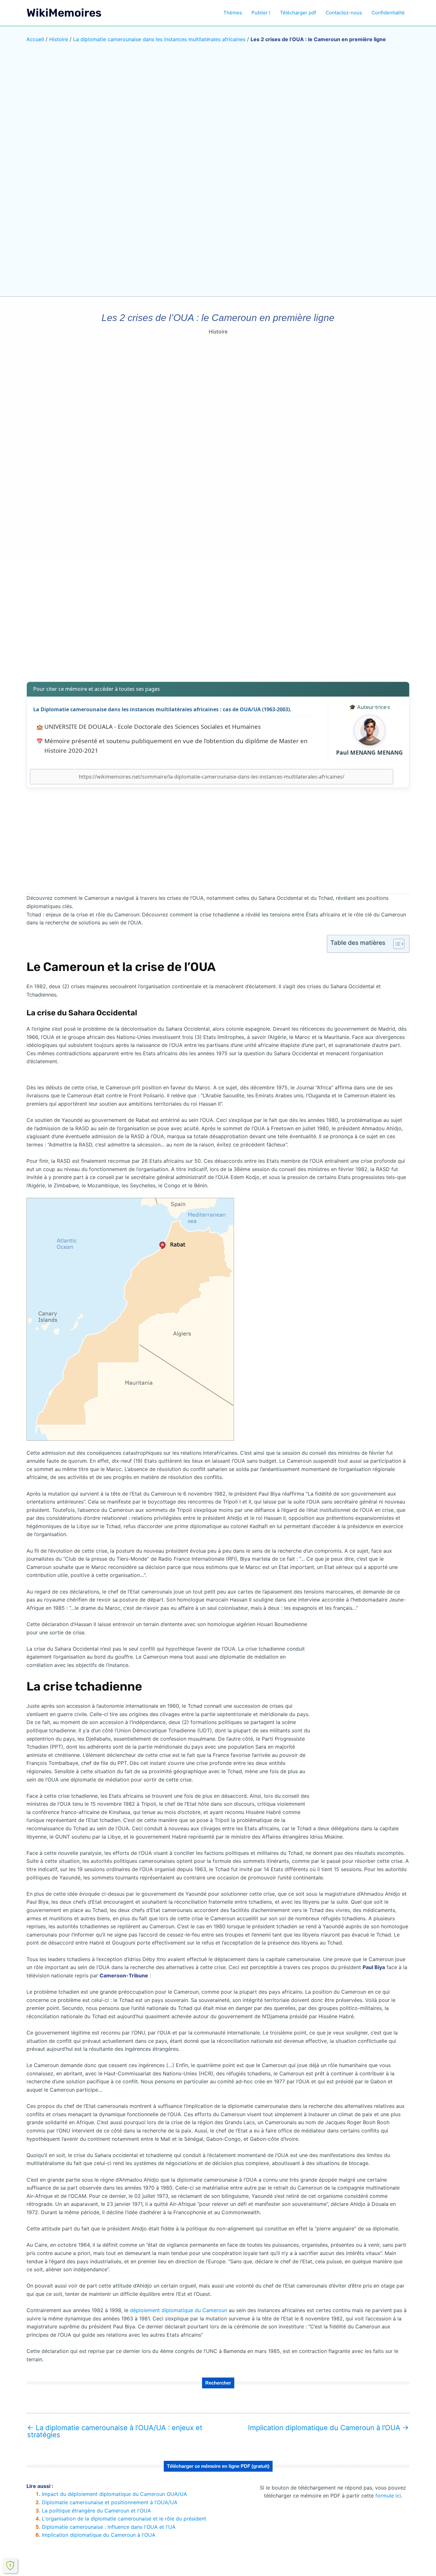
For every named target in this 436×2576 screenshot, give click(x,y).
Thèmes (233, 13)
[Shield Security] (10, 2565)
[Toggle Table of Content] (396, 944)
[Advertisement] (218, 627)
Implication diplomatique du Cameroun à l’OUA (328, 2428)
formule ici (388, 2496)
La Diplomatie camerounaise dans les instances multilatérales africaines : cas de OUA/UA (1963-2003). (162, 709)
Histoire (59, 39)
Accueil (35, 39)
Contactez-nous (344, 13)
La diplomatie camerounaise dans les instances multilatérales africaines (159, 39)
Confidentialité (388, 13)
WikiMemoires (64, 13)
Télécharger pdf (298, 13)
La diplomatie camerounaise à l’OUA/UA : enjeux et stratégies (115, 2431)
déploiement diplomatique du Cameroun (179, 2310)
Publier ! (261, 13)
